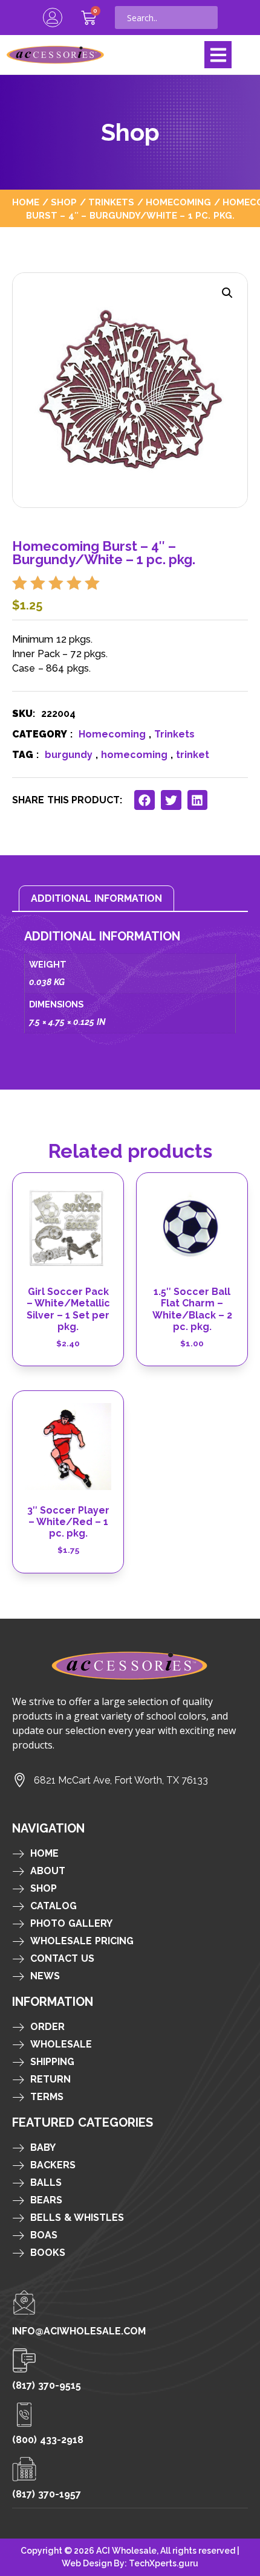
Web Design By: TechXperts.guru (130, 2563)
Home (26, 202)
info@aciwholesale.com (79, 2331)
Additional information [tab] (96, 898)
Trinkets (111, 202)
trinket (193, 755)
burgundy (69, 755)
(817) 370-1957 (47, 2494)
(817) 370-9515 (47, 2385)
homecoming (134, 755)
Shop (64, 202)
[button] (218, 55)
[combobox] (166, 18)
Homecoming (178, 202)
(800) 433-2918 (48, 2440)
